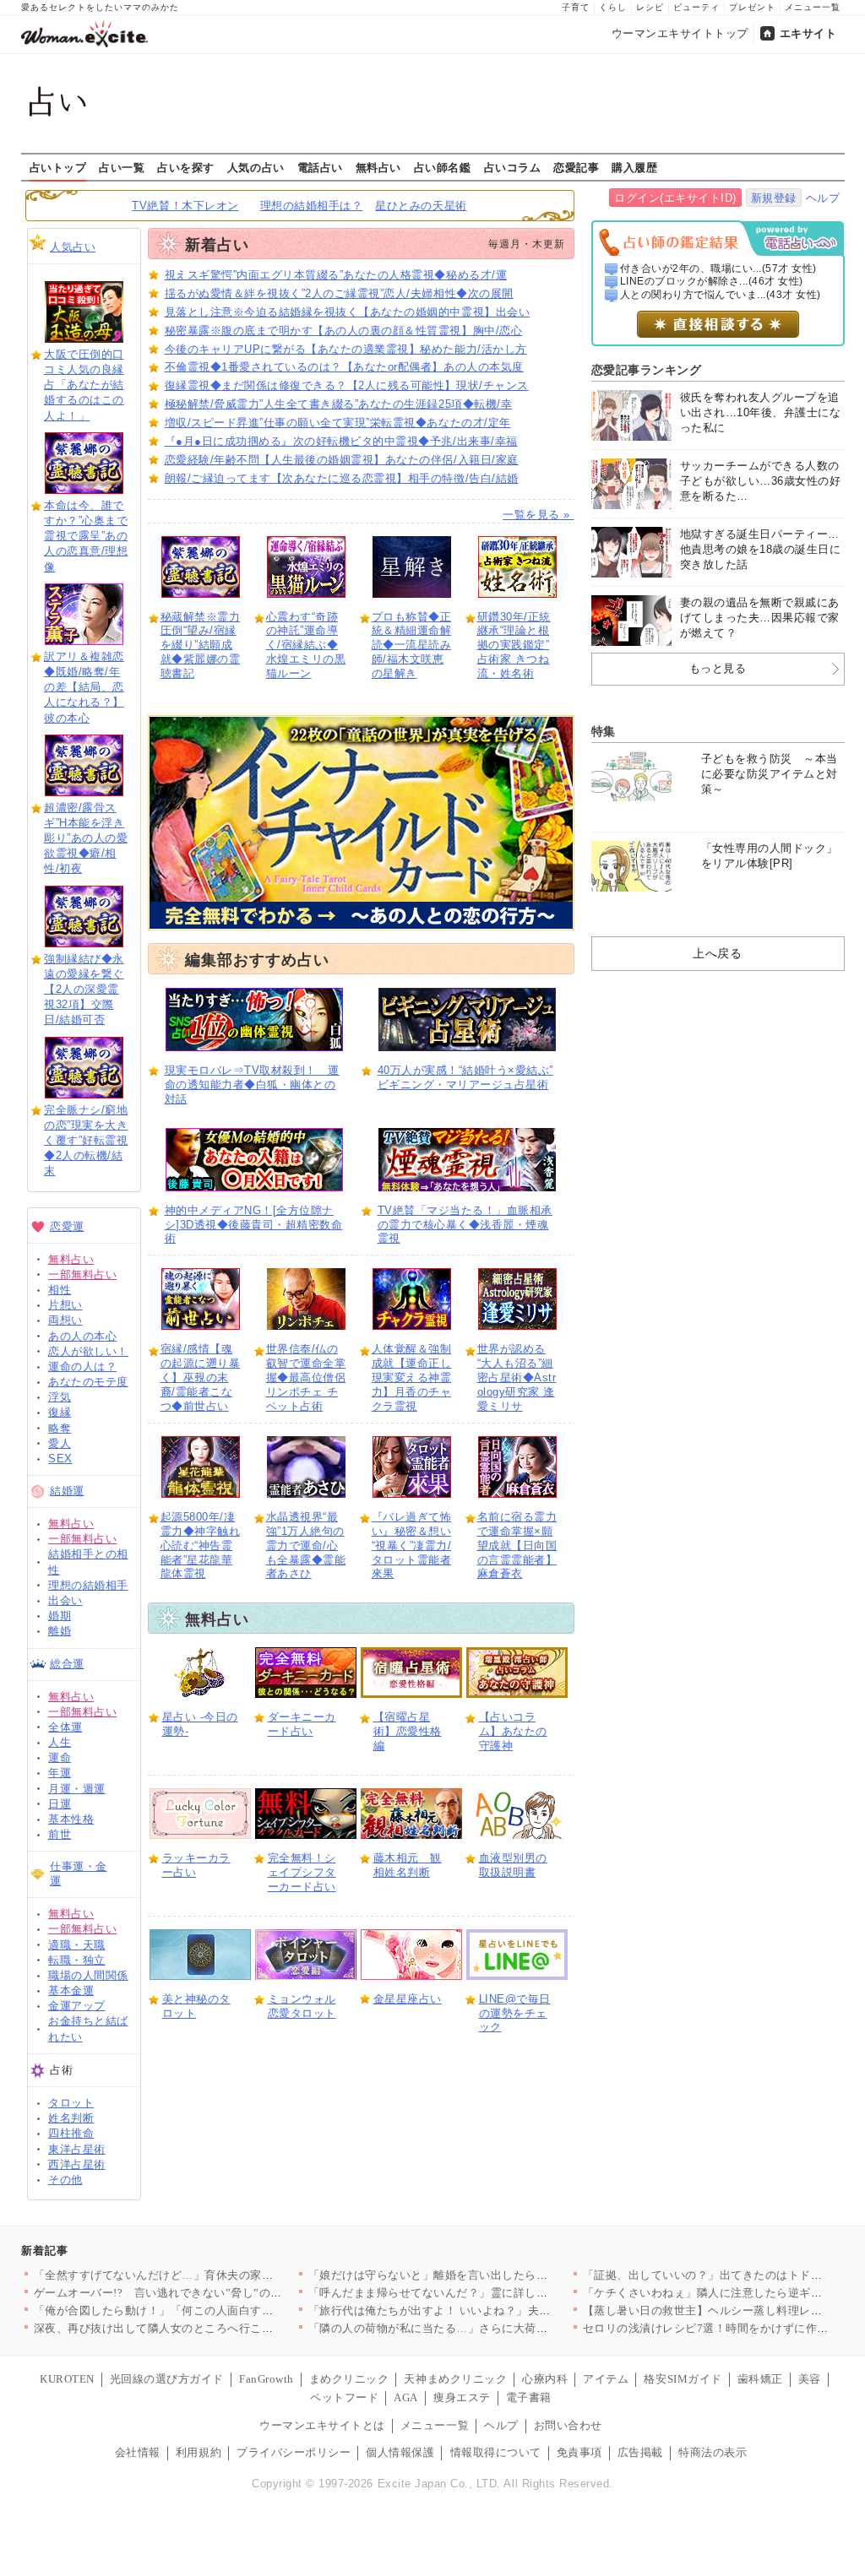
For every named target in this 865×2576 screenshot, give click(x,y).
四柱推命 (71, 2133)
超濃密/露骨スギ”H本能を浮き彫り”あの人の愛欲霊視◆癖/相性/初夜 (86, 838)
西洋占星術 (77, 2164)
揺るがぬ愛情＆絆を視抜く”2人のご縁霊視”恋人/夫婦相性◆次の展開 (339, 293)
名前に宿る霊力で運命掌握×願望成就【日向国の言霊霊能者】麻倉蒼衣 (517, 1546)
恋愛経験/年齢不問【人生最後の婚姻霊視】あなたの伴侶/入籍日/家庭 (342, 460)
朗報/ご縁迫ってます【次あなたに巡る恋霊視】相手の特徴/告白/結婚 (342, 478)
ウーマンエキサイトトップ (680, 33)
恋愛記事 (576, 167)
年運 (60, 1773)
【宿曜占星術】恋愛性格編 (408, 1731)
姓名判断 (71, 2118)
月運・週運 (77, 1789)
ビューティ (696, 7)
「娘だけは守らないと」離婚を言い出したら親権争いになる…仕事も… (491, 2275)
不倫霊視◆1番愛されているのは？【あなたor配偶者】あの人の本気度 (344, 367)
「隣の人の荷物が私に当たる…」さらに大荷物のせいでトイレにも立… (491, 2328)
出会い (65, 1600)
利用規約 (199, 2452)
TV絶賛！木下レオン (185, 206)
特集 (604, 731)
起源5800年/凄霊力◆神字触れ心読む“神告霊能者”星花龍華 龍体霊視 (201, 1546)
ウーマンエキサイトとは (322, 2425)
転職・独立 (77, 1960)
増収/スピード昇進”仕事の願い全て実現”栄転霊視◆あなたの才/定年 (338, 423)
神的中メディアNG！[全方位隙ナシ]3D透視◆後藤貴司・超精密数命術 (254, 1225)
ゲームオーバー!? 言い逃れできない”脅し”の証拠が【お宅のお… (204, 2293)
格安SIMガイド (683, 2379)
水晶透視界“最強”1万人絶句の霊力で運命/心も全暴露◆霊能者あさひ (306, 1546)
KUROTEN (67, 2379)
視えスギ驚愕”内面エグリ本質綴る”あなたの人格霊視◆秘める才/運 (336, 275)
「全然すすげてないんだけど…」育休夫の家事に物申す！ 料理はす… (212, 2275)
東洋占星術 (77, 2149)
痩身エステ (462, 2397)
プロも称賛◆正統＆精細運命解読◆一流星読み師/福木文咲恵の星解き (412, 645)
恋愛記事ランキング (647, 370)
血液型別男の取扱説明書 (513, 1865)
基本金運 (71, 1990)
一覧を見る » (538, 515)
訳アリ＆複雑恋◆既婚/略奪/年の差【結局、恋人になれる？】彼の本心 (84, 687)
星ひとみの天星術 (421, 206)
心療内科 (545, 2379)
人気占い (73, 247)
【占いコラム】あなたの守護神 (513, 1731)
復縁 (60, 1412)
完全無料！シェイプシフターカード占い (302, 1872)
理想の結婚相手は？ (312, 206)
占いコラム (513, 167)
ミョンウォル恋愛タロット (302, 2006)
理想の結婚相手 (88, 1585)
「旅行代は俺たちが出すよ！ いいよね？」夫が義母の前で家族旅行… (487, 2310)
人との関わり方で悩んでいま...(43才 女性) (721, 295)
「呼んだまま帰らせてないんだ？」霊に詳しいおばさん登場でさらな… (491, 2293)
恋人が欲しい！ (88, 1351)
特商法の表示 (713, 2452)
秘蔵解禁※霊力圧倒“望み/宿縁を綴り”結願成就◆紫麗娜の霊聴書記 (201, 645)
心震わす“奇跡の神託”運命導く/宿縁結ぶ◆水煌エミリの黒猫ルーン (306, 645)
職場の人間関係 (88, 1975)
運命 (60, 1757)
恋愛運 (67, 1226)
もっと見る (718, 668)
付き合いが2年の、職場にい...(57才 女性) (718, 268)
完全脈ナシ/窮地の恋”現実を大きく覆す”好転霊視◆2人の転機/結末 (86, 1141)
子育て (576, 7)
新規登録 (774, 198)
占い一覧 (122, 167)
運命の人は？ (82, 1367)
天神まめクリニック (455, 2379)
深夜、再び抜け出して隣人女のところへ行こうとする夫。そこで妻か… (217, 2328)
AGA (406, 2397)
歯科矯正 (760, 2379)
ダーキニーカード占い (302, 1724)
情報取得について (496, 2452)
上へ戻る (717, 953)
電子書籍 (529, 2397)
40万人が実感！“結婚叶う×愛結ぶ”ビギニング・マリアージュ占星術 (465, 1077)
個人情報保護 (400, 2452)
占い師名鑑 (443, 167)
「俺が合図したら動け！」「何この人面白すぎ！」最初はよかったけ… (217, 2310)
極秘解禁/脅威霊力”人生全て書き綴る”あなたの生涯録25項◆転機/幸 (339, 404)
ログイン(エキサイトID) (675, 198)
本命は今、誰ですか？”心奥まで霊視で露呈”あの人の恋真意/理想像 (86, 536)
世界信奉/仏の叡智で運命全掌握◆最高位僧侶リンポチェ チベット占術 (306, 1377)
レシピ (650, 7)
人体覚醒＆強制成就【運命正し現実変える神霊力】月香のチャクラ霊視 (412, 1377)
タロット (71, 2103)
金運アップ (77, 2006)
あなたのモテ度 (88, 1382)
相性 (60, 1290)
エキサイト (808, 33)
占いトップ (58, 167)
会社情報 (138, 2452)
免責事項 (579, 2452)
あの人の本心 (82, 1336)
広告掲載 (640, 2452)
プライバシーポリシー (294, 2452)
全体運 (65, 1727)
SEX (60, 1459)
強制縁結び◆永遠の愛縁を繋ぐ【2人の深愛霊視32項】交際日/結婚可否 (84, 990)
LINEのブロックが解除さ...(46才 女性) (712, 281)
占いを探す (186, 167)
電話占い (320, 167)
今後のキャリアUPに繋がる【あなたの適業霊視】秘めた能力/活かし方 (346, 349)
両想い (65, 1320)
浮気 (60, 1397)
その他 (65, 2180)
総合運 (67, 1664)
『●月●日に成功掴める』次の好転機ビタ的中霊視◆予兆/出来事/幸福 (341, 441)
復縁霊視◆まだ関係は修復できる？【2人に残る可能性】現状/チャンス (347, 385)
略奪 (60, 1428)
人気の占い (256, 167)
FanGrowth (267, 2379)
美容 (810, 2379)
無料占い (378, 167)
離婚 (60, 1631)
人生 (60, 1742)
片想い (65, 1305)
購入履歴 (634, 167)
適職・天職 (77, 1945)
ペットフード (344, 2397)
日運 (60, 1804)
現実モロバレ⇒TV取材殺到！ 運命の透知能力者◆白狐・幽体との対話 (252, 1085)
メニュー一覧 (813, 7)
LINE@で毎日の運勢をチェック (515, 2013)
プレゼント (752, 7)
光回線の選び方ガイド (167, 2379)
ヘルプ (823, 198)
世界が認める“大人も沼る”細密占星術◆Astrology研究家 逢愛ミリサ (517, 1377)
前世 (60, 1834)
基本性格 (71, 1819)
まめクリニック (349, 2379)
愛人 (60, 1443)
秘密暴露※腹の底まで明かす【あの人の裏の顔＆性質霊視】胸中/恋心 (344, 331)
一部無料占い (82, 1274)
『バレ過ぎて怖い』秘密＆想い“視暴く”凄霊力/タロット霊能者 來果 (412, 1546)
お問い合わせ (568, 2425)
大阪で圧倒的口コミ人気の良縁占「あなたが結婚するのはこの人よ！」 (84, 385)
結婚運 (67, 1491)
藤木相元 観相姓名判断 (408, 1865)
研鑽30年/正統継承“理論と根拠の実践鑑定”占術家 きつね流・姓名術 (514, 645)
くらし (613, 7)
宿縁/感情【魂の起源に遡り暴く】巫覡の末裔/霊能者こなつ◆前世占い (201, 1377)
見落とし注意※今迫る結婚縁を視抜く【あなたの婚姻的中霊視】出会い (348, 312)
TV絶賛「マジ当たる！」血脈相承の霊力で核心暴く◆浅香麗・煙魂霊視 (465, 1225)
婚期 (60, 1616)
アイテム (606, 2379)
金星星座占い (408, 1999)
